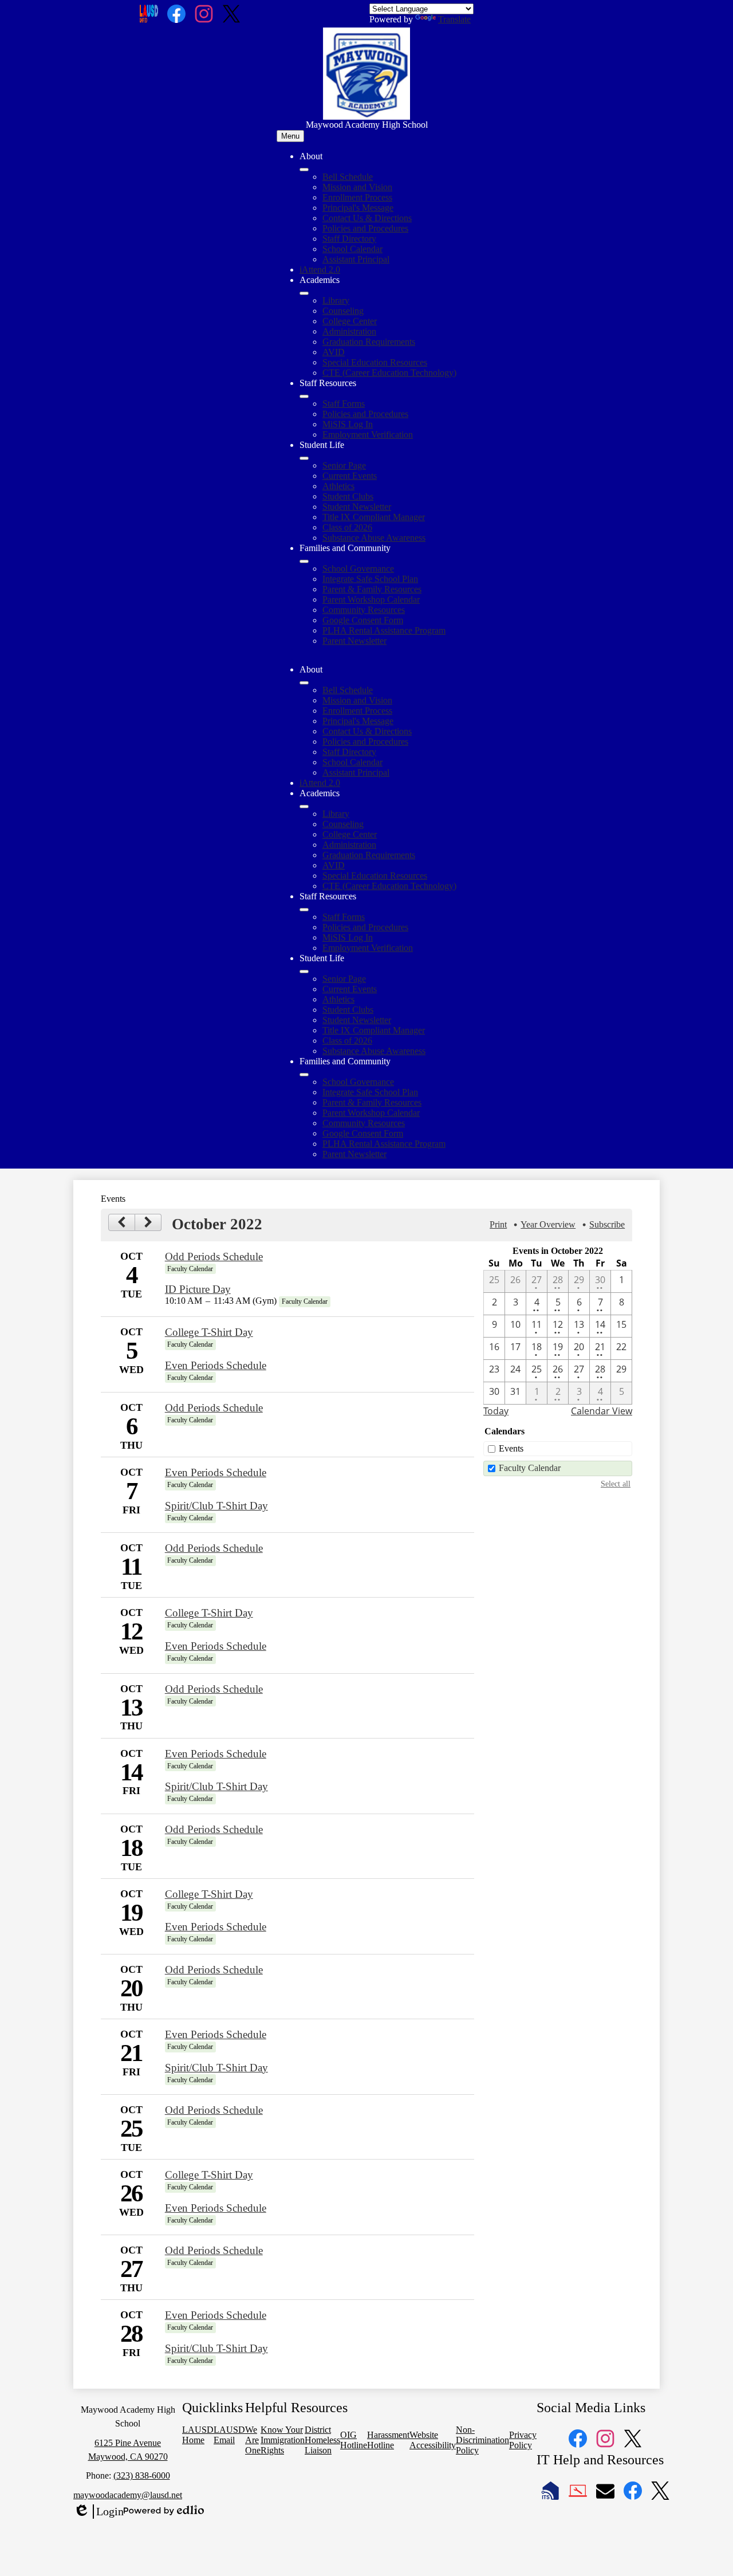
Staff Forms (344, 404)
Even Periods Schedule (216, 1365)
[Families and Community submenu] (304, 561)
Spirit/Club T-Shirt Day (216, 1506)
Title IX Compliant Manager (374, 517)
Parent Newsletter (354, 641)
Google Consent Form (363, 620)
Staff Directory (349, 239)
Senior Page (344, 465)
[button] (304, 683)
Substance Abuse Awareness (374, 538)
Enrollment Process (357, 197)
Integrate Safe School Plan (370, 579)
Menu (290, 136)
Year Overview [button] (548, 1224)
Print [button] (498, 1224)
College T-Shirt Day (209, 1332)
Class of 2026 (347, 527)
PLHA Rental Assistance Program (384, 630)
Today (496, 1411)
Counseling (343, 311)
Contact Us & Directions (367, 218)
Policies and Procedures (365, 228)
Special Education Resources (375, 362)
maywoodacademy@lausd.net (128, 2495)
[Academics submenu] (304, 293)
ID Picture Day (198, 1289)
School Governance (358, 569)
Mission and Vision (357, 187)
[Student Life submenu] (304, 458)
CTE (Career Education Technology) (389, 373)
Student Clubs (348, 496)
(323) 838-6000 (142, 2475)
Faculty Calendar (530, 1468)
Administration (349, 331)
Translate (454, 19)
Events (511, 1448)
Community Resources (364, 610)
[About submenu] (304, 170)
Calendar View (602, 1411)
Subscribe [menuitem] (607, 1224)
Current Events (350, 476)
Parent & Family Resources (372, 589)
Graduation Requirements (369, 342)
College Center (350, 321)
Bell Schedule (348, 177)
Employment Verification (368, 434)
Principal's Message (358, 208)
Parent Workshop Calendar (371, 599)
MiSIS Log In (348, 424)
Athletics (338, 486)
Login (98, 2512)
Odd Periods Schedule (214, 1256)
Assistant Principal (356, 259)
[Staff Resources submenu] (304, 396)
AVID (334, 352)
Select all (616, 1484)
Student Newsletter (357, 507)
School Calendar (352, 249)
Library (336, 300)
